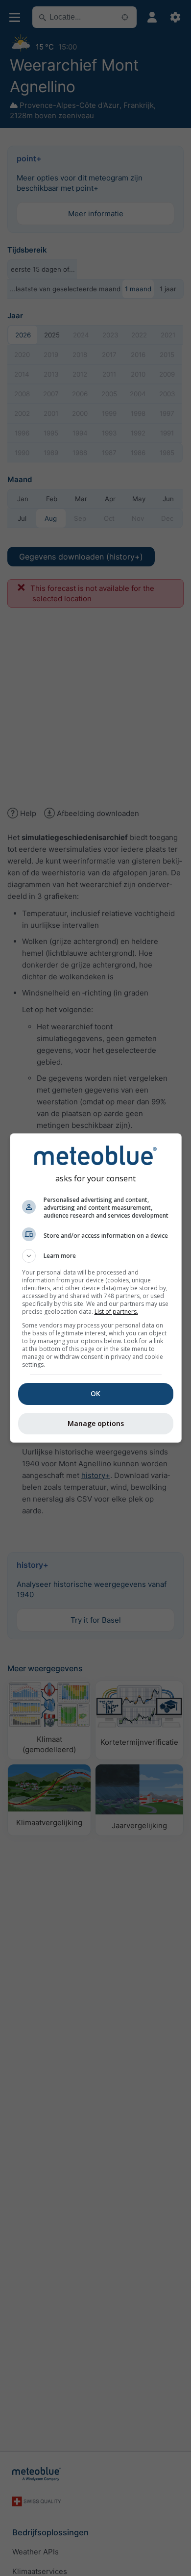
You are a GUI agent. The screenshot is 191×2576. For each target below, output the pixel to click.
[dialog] (96, 1288)
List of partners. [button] (116, 1312)
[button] (96, 1256)
